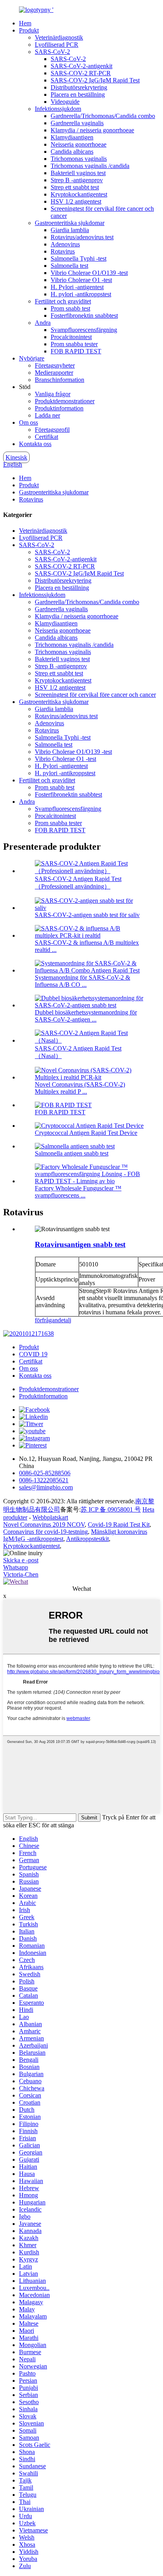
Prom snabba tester (74, 344)
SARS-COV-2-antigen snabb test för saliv (87, 915)
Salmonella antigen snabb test (72, 1153)
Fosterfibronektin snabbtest (84, 316)
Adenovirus (65, 244)
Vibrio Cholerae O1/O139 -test (89, 273)
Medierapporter (54, 373)
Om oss (28, 422)
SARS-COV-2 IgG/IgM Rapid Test (95, 80)
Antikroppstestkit (87, 1539)
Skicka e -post (21, 1560)
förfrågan (46, 1320)
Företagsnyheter (55, 365)
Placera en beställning (78, 94)
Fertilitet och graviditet (63, 301)
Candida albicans (72, 152)
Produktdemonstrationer (65, 401)
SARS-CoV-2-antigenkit (81, 66)
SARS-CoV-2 (52, 52)
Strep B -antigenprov (77, 180)
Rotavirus (63, 251)
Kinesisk (16, 457)
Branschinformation (60, 380)
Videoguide (65, 102)
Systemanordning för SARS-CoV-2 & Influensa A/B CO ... (82, 981)
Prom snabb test (70, 308)
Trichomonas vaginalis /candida (90, 166)
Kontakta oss (35, 444)
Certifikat (46, 437)
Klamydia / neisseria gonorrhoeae (92, 130)
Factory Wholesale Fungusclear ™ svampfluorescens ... (78, 1192)
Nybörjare (32, 358)
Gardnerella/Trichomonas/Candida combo (103, 116)
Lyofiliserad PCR (57, 45)
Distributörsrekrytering (79, 87)
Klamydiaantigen (72, 137)
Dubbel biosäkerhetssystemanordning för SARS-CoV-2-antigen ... (86, 1016)
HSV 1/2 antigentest (76, 201)
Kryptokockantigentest (79, 194)
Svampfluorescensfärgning (84, 330)
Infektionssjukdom (58, 109)
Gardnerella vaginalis (77, 123)
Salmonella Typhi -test (79, 258)
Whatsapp (16, 1567)
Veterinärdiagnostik (59, 37)
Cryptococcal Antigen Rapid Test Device (86, 1133)
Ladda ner (47, 415)
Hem (25, 23)
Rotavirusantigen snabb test (80, 1244)
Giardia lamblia (70, 230)
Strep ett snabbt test (75, 187)
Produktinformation (59, 408)
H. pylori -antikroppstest (81, 294)
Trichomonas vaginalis (79, 159)
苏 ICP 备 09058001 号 (111, 1509)
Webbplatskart (50, 1517)
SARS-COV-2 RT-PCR (81, 73)
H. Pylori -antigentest (77, 287)
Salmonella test (69, 266)
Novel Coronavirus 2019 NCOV (44, 1524)
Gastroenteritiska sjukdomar (70, 223)
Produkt (29, 30)
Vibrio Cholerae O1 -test (81, 280)
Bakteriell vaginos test (78, 173)
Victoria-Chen (21, 1574)
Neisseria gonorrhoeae (79, 144)
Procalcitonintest (71, 337)
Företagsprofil (52, 430)
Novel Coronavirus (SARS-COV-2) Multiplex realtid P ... (80, 1088)
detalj (64, 1320)
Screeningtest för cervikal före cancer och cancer (95, 695)
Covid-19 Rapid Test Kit (119, 1524)
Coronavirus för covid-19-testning (45, 1532)
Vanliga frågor (53, 394)
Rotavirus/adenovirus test (82, 237)
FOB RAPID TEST (76, 351)
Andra (43, 323)
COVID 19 (33, 1354)
